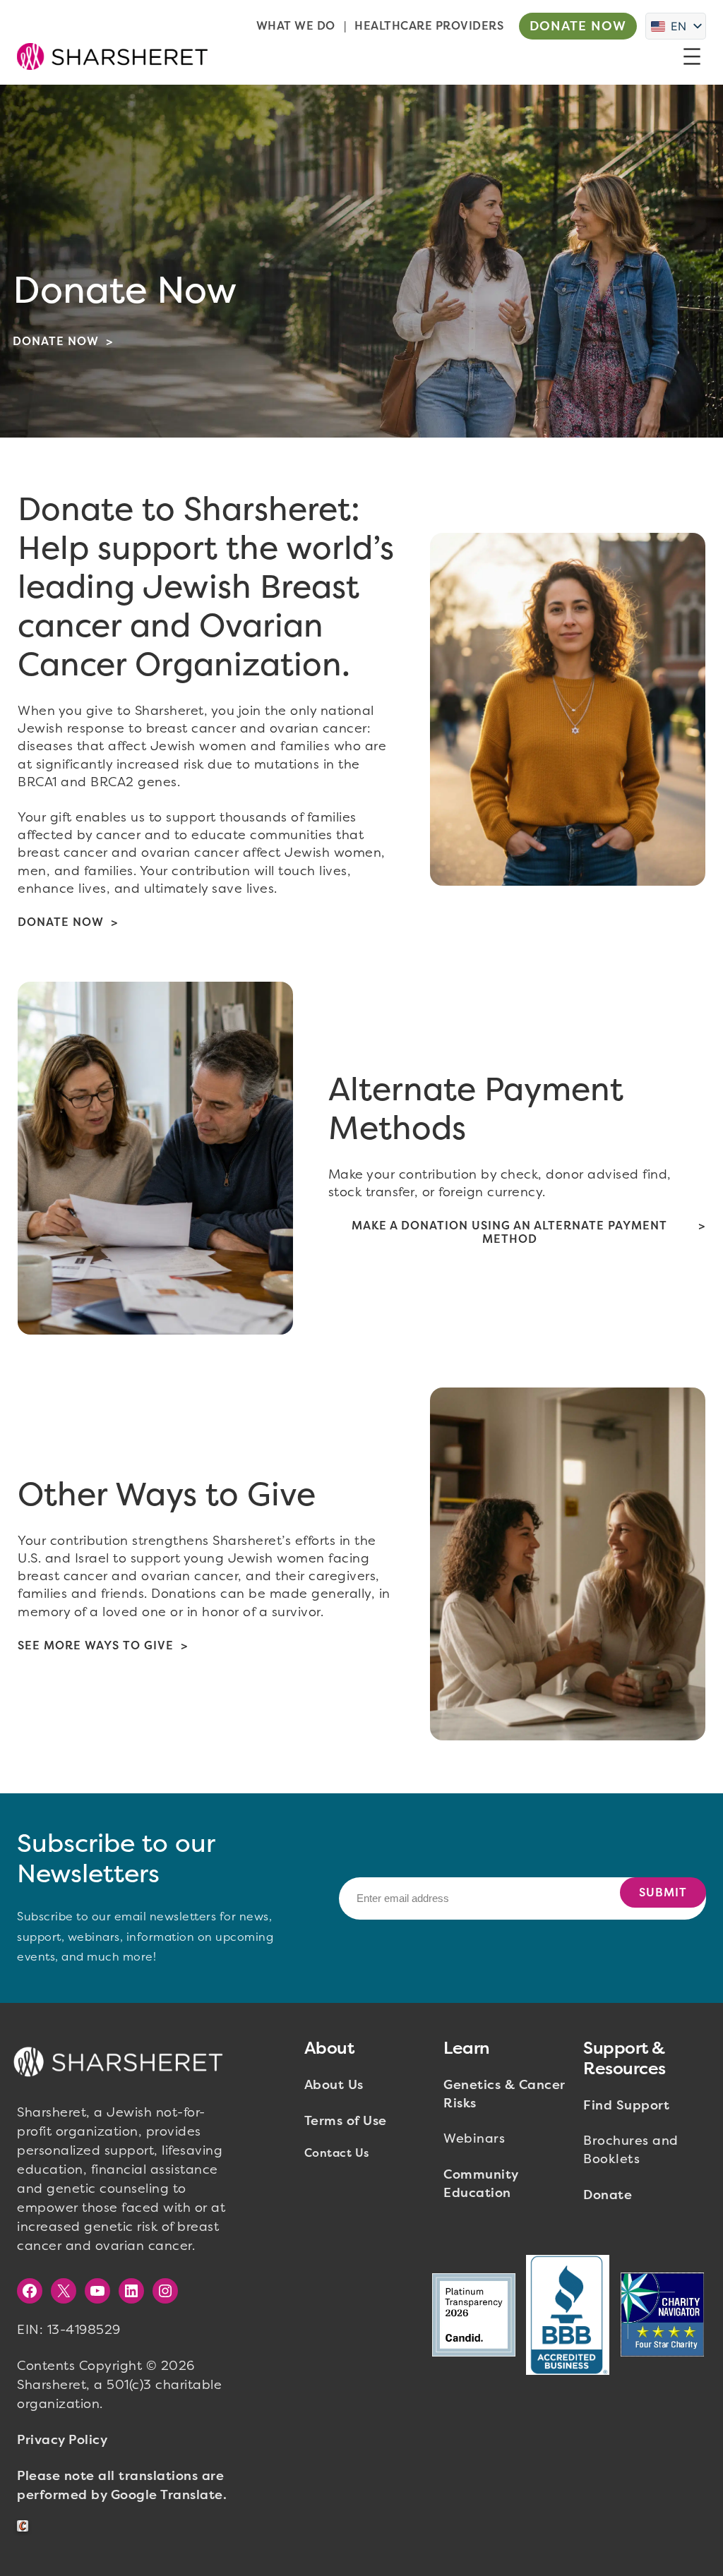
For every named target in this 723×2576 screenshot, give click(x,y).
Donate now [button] (56, 341)
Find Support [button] (626, 2105)
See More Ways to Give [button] (96, 1645)
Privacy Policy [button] (62, 2440)
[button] (112, 56)
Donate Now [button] (578, 26)
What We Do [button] (296, 26)
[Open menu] (692, 56)
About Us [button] (334, 2085)
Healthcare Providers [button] (429, 26)
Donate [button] (608, 2195)
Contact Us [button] (337, 2153)
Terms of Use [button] (346, 2121)
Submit (663, 1892)
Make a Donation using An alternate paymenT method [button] (509, 1232)
